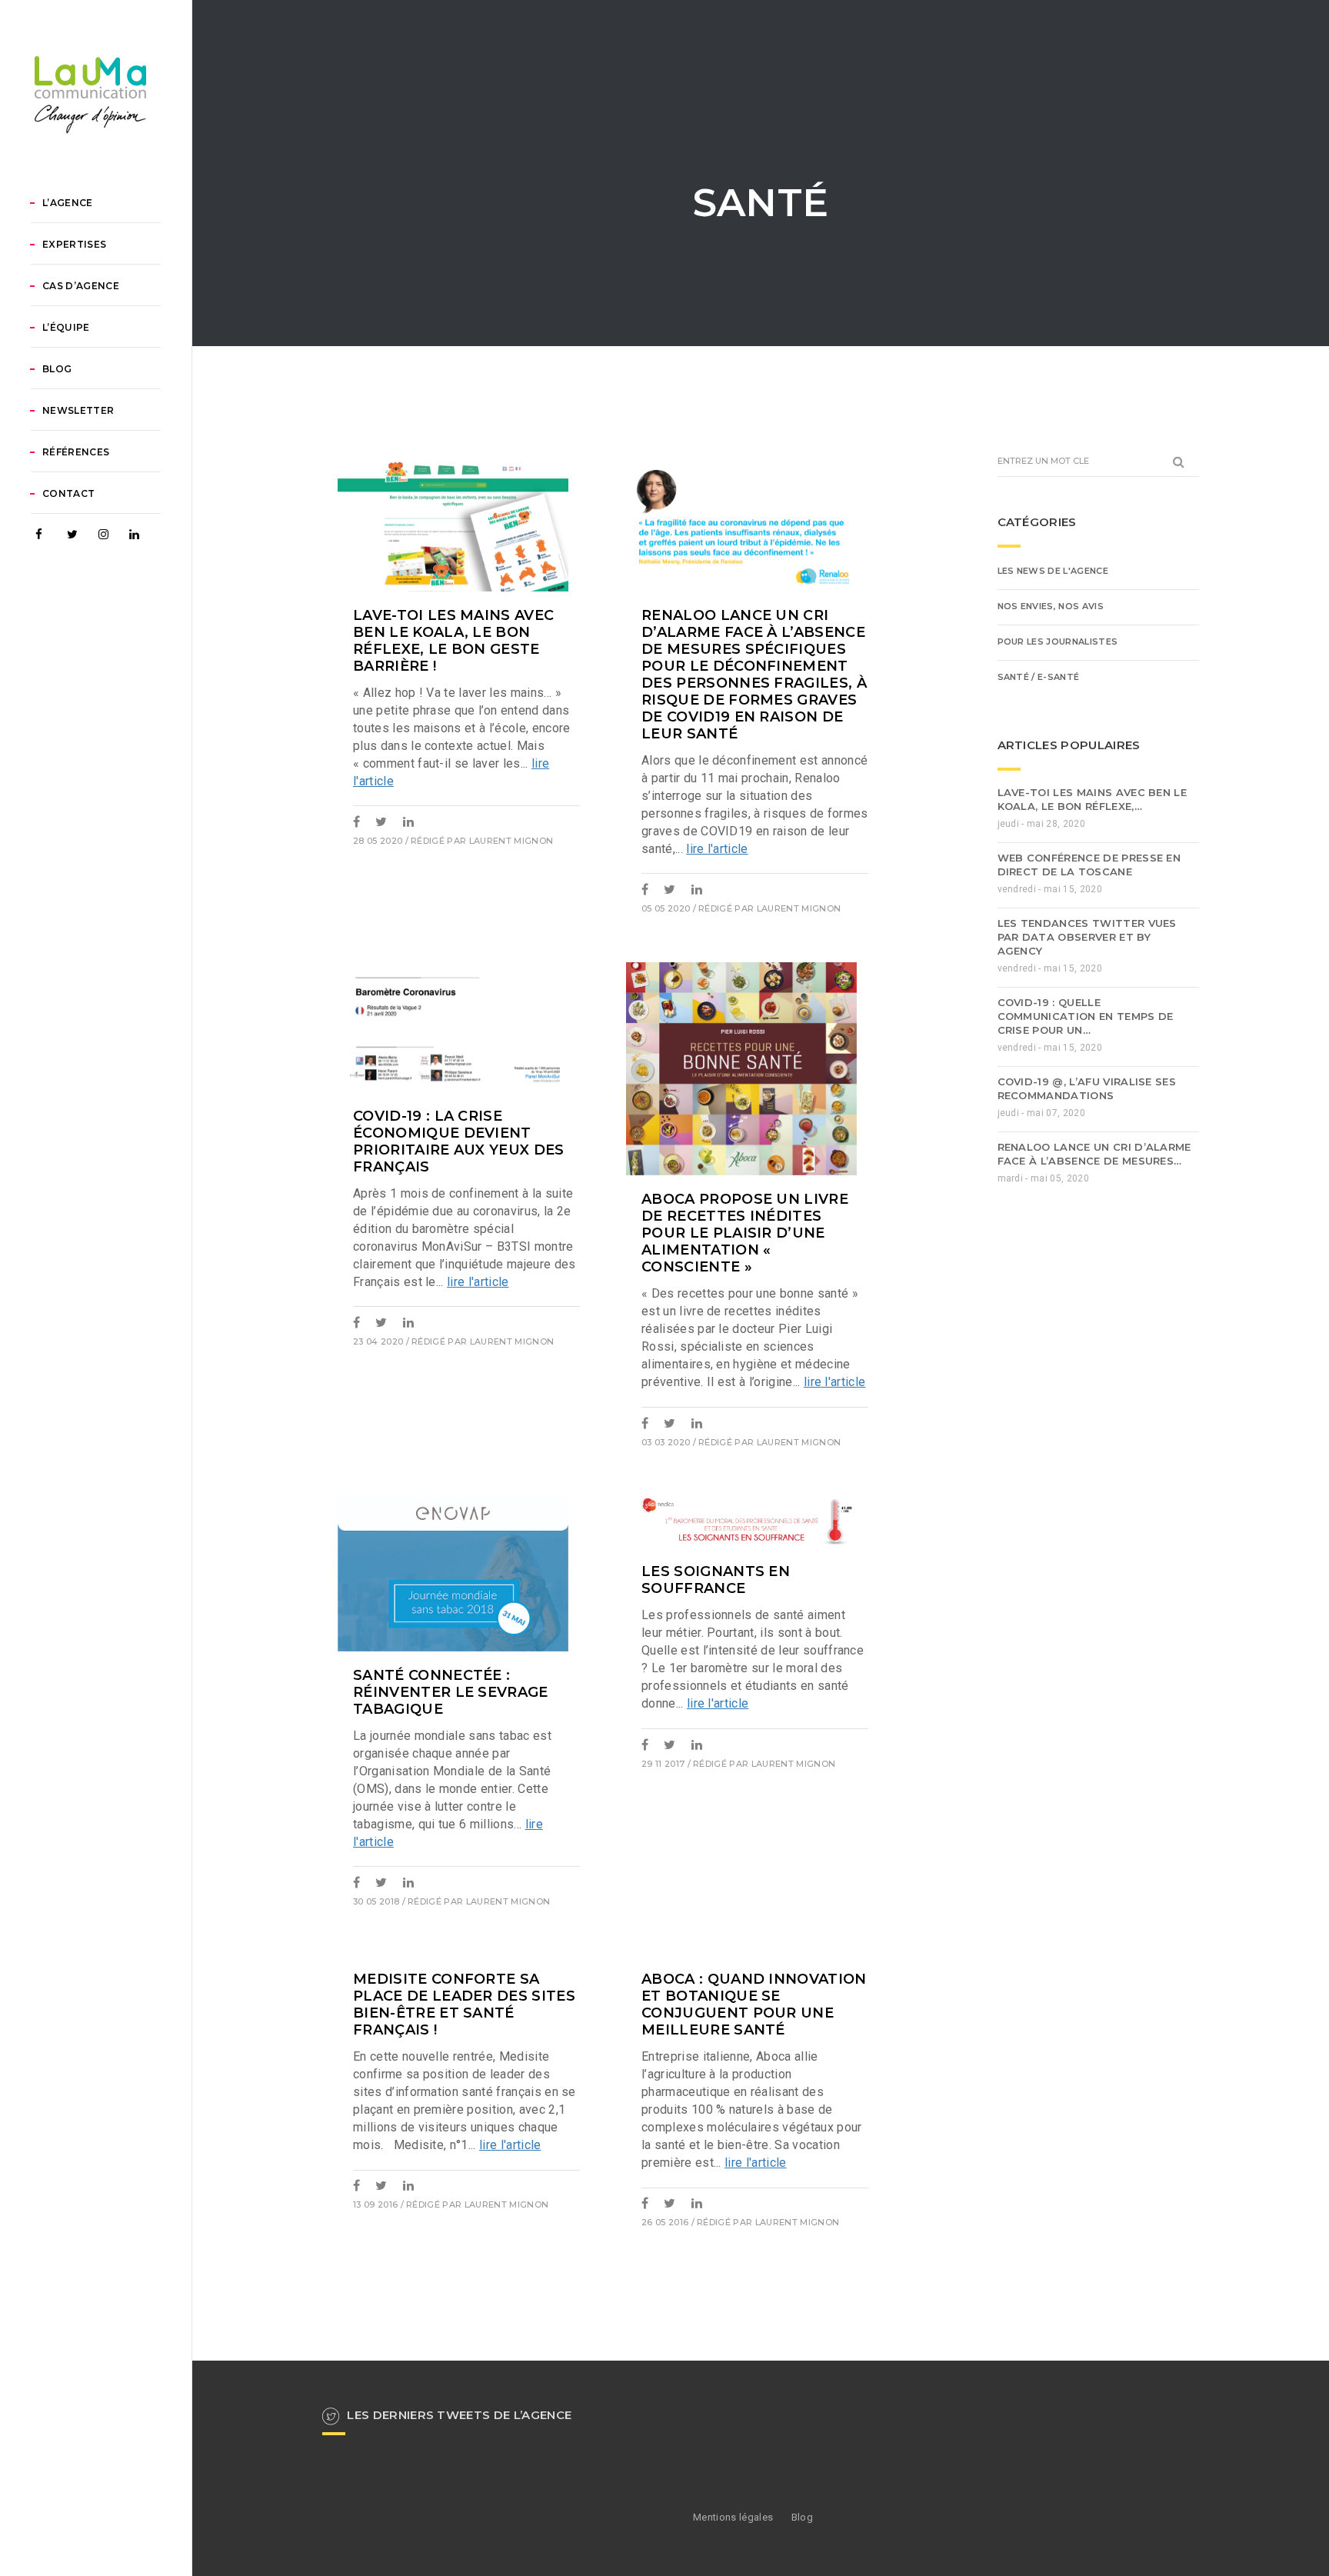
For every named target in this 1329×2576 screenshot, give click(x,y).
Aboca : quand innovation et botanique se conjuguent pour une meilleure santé (754, 2004)
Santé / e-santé (1039, 677)
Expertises (74, 244)
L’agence (68, 203)
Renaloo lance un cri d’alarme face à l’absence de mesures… (1094, 1154)
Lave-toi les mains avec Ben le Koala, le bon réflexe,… (1093, 799)
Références (76, 452)
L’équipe (66, 327)
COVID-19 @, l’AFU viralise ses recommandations (1087, 1088)
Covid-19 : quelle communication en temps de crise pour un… (1086, 1016)
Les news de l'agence (1053, 571)
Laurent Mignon (511, 841)
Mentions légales (733, 2517)
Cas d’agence (81, 286)
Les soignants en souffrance (716, 1580)
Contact (68, 493)
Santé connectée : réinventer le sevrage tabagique (451, 1692)
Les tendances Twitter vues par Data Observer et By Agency (1087, 937)
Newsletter (78, 410)
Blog (57, 369)
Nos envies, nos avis (1051, 606)
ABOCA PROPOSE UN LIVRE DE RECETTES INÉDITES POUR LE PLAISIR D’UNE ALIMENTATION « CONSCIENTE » (745, 1233)
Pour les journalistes (1058, 642)
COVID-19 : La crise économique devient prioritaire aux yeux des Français (459, 1141)
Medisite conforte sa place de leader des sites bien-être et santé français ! (464, 2004)
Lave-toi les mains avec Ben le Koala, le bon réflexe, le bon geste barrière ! (453, 641)
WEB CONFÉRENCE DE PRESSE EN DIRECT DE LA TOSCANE (1089, 865)
